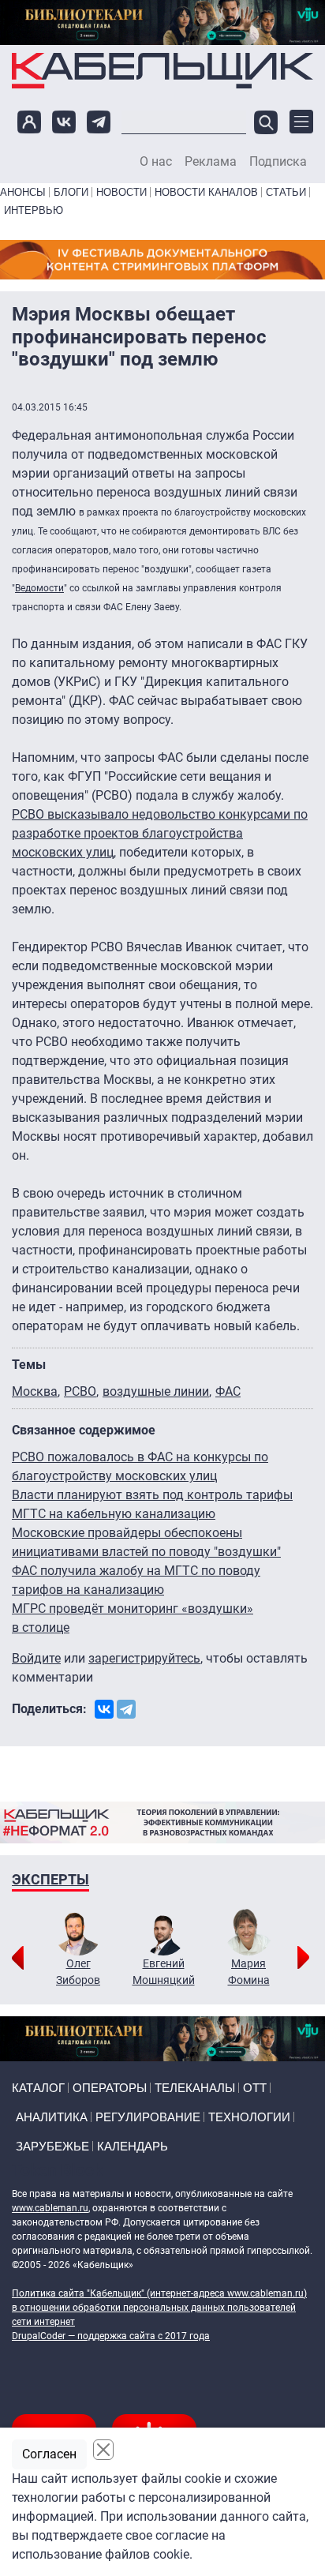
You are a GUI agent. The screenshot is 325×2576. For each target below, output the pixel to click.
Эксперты (50, 1879)
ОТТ (255, 2088)
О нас (156, 162)
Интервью (34, 210)
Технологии (249, 2117)
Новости (121, 192)
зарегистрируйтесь (144, 1658)
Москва (35, 1391)
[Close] (103, 2450)
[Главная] (162, 71)
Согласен (49, 2454)
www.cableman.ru (50, 2208)
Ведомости (39, 588)
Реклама (211, 162)
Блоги (71, 192)
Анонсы (23, 192)
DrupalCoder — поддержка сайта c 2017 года (111, 2336)
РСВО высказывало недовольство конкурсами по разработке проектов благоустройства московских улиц (160, 833)
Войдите (36, 1658)
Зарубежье (52, 2146)
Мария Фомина (249, 1972)
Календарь (133, 2146)
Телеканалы (195, 2088)
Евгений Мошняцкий (164, 1972)
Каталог (38, 2088)
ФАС (228, 1391)
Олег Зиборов (78, 1972)
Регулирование (148, 2117)
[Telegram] (126, 1709)
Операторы (110, 2088)
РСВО (80, 1391)
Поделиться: (49, 1709)
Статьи (286, 192)
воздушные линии (156, 1391)
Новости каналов (206, 192)
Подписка (278, 162)
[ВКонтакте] (104, 1709)
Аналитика (52, 2117)
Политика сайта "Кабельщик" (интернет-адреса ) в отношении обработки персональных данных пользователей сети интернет (159, 2308)
